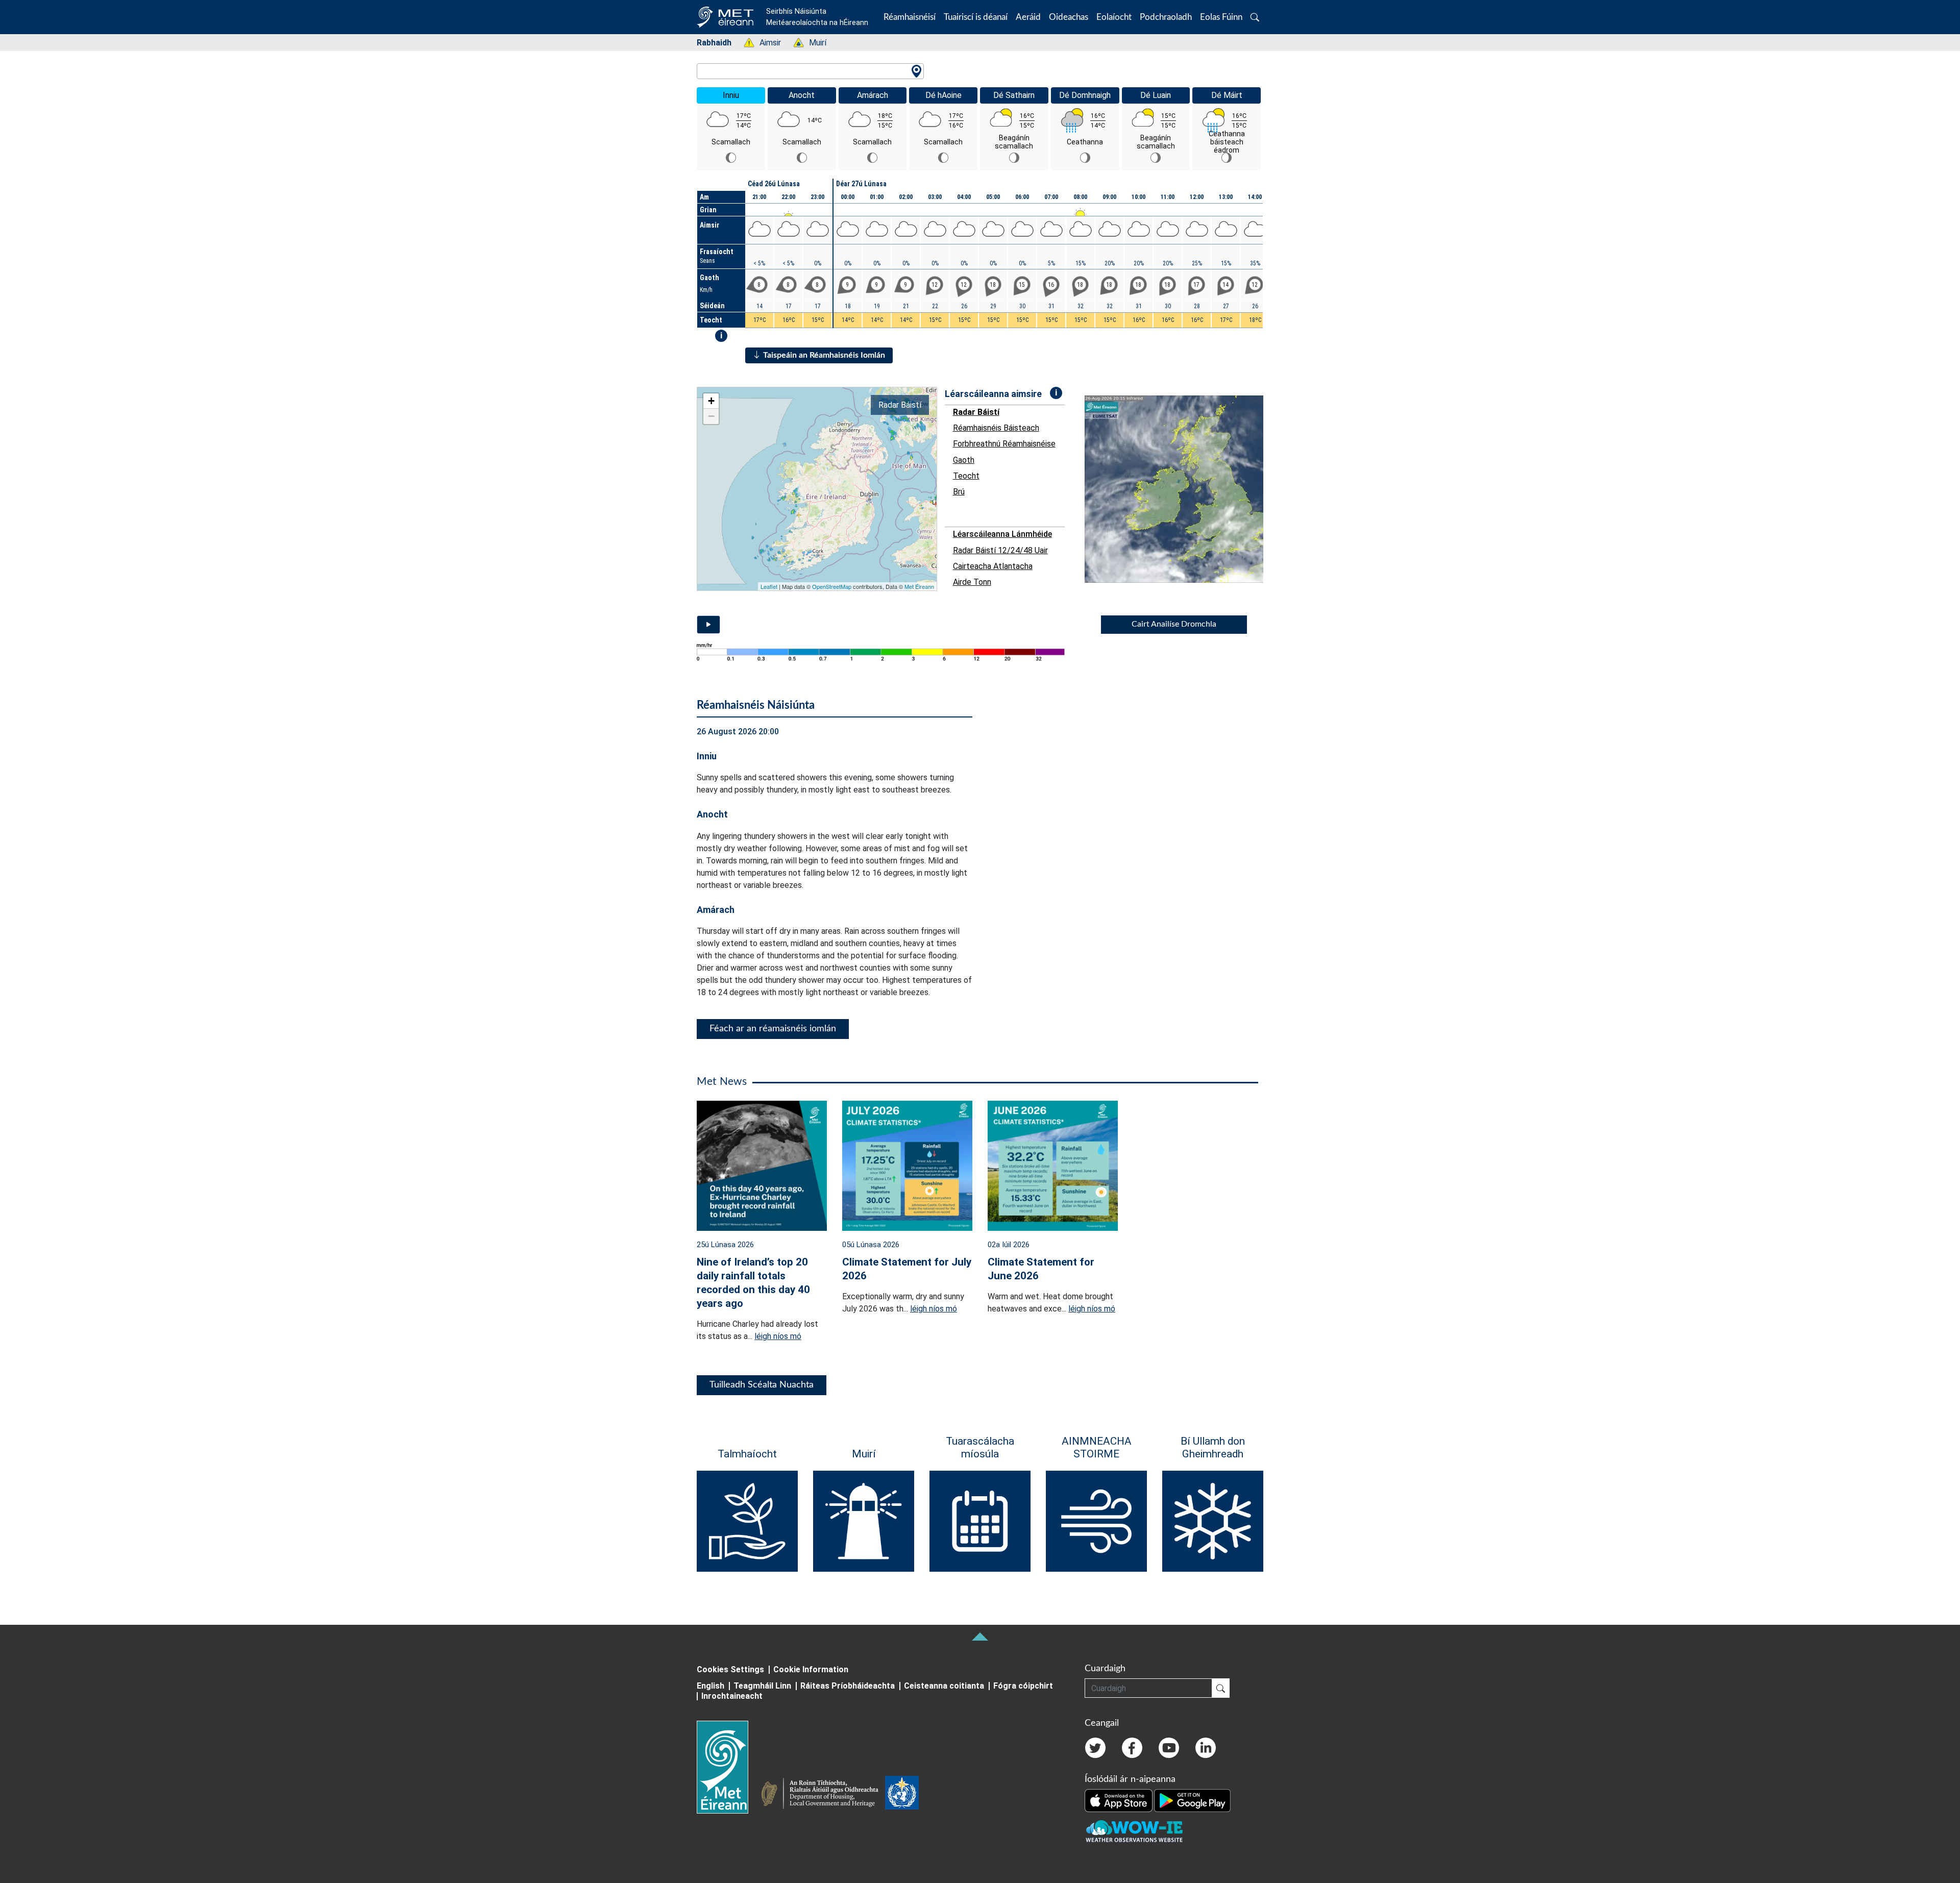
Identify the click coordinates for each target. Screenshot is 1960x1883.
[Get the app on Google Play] (1192, 1800)
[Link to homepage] (729, 1767)
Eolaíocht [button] (1114, 17)
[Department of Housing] (823, 1795)
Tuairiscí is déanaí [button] (976, 17)
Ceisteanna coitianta (944, 1686)
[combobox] (810, 71)
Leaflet (769, 586)
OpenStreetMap (832, 586)
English (710, 1686)
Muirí (812, 43)
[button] (1255, 17)
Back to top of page (980, 1637)
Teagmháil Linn (762, 1686)
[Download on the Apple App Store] (1119, 1800)
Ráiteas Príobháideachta (848, 1686)
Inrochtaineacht (732, 1696)
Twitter (1095, 1748)
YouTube (1169, 1748)
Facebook (1132, 1748)
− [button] (711, 416)
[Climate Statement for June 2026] (1053, 1165)
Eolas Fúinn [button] (1221, 17)
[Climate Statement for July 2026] (907, 1165)
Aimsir (765, 43)
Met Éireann (919, 586)
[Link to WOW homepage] (1134, 1832)
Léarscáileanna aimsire (993, 394)
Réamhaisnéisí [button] (910, 17)
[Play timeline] (708, 625)
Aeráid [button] (1028, 17)
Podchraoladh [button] (1166, 17)
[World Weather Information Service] (902, 1795)
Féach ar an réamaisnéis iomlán (773, 1029)
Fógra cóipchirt (1023, 1686)
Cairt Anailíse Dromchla (1174, 624)
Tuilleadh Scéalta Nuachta (762, 1385)
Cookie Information (811, 1669)
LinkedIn (1206, 1748)
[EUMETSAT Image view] (1183, 489)
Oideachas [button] (1069, 17)
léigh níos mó (778, 1336)
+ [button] (711, 401)
